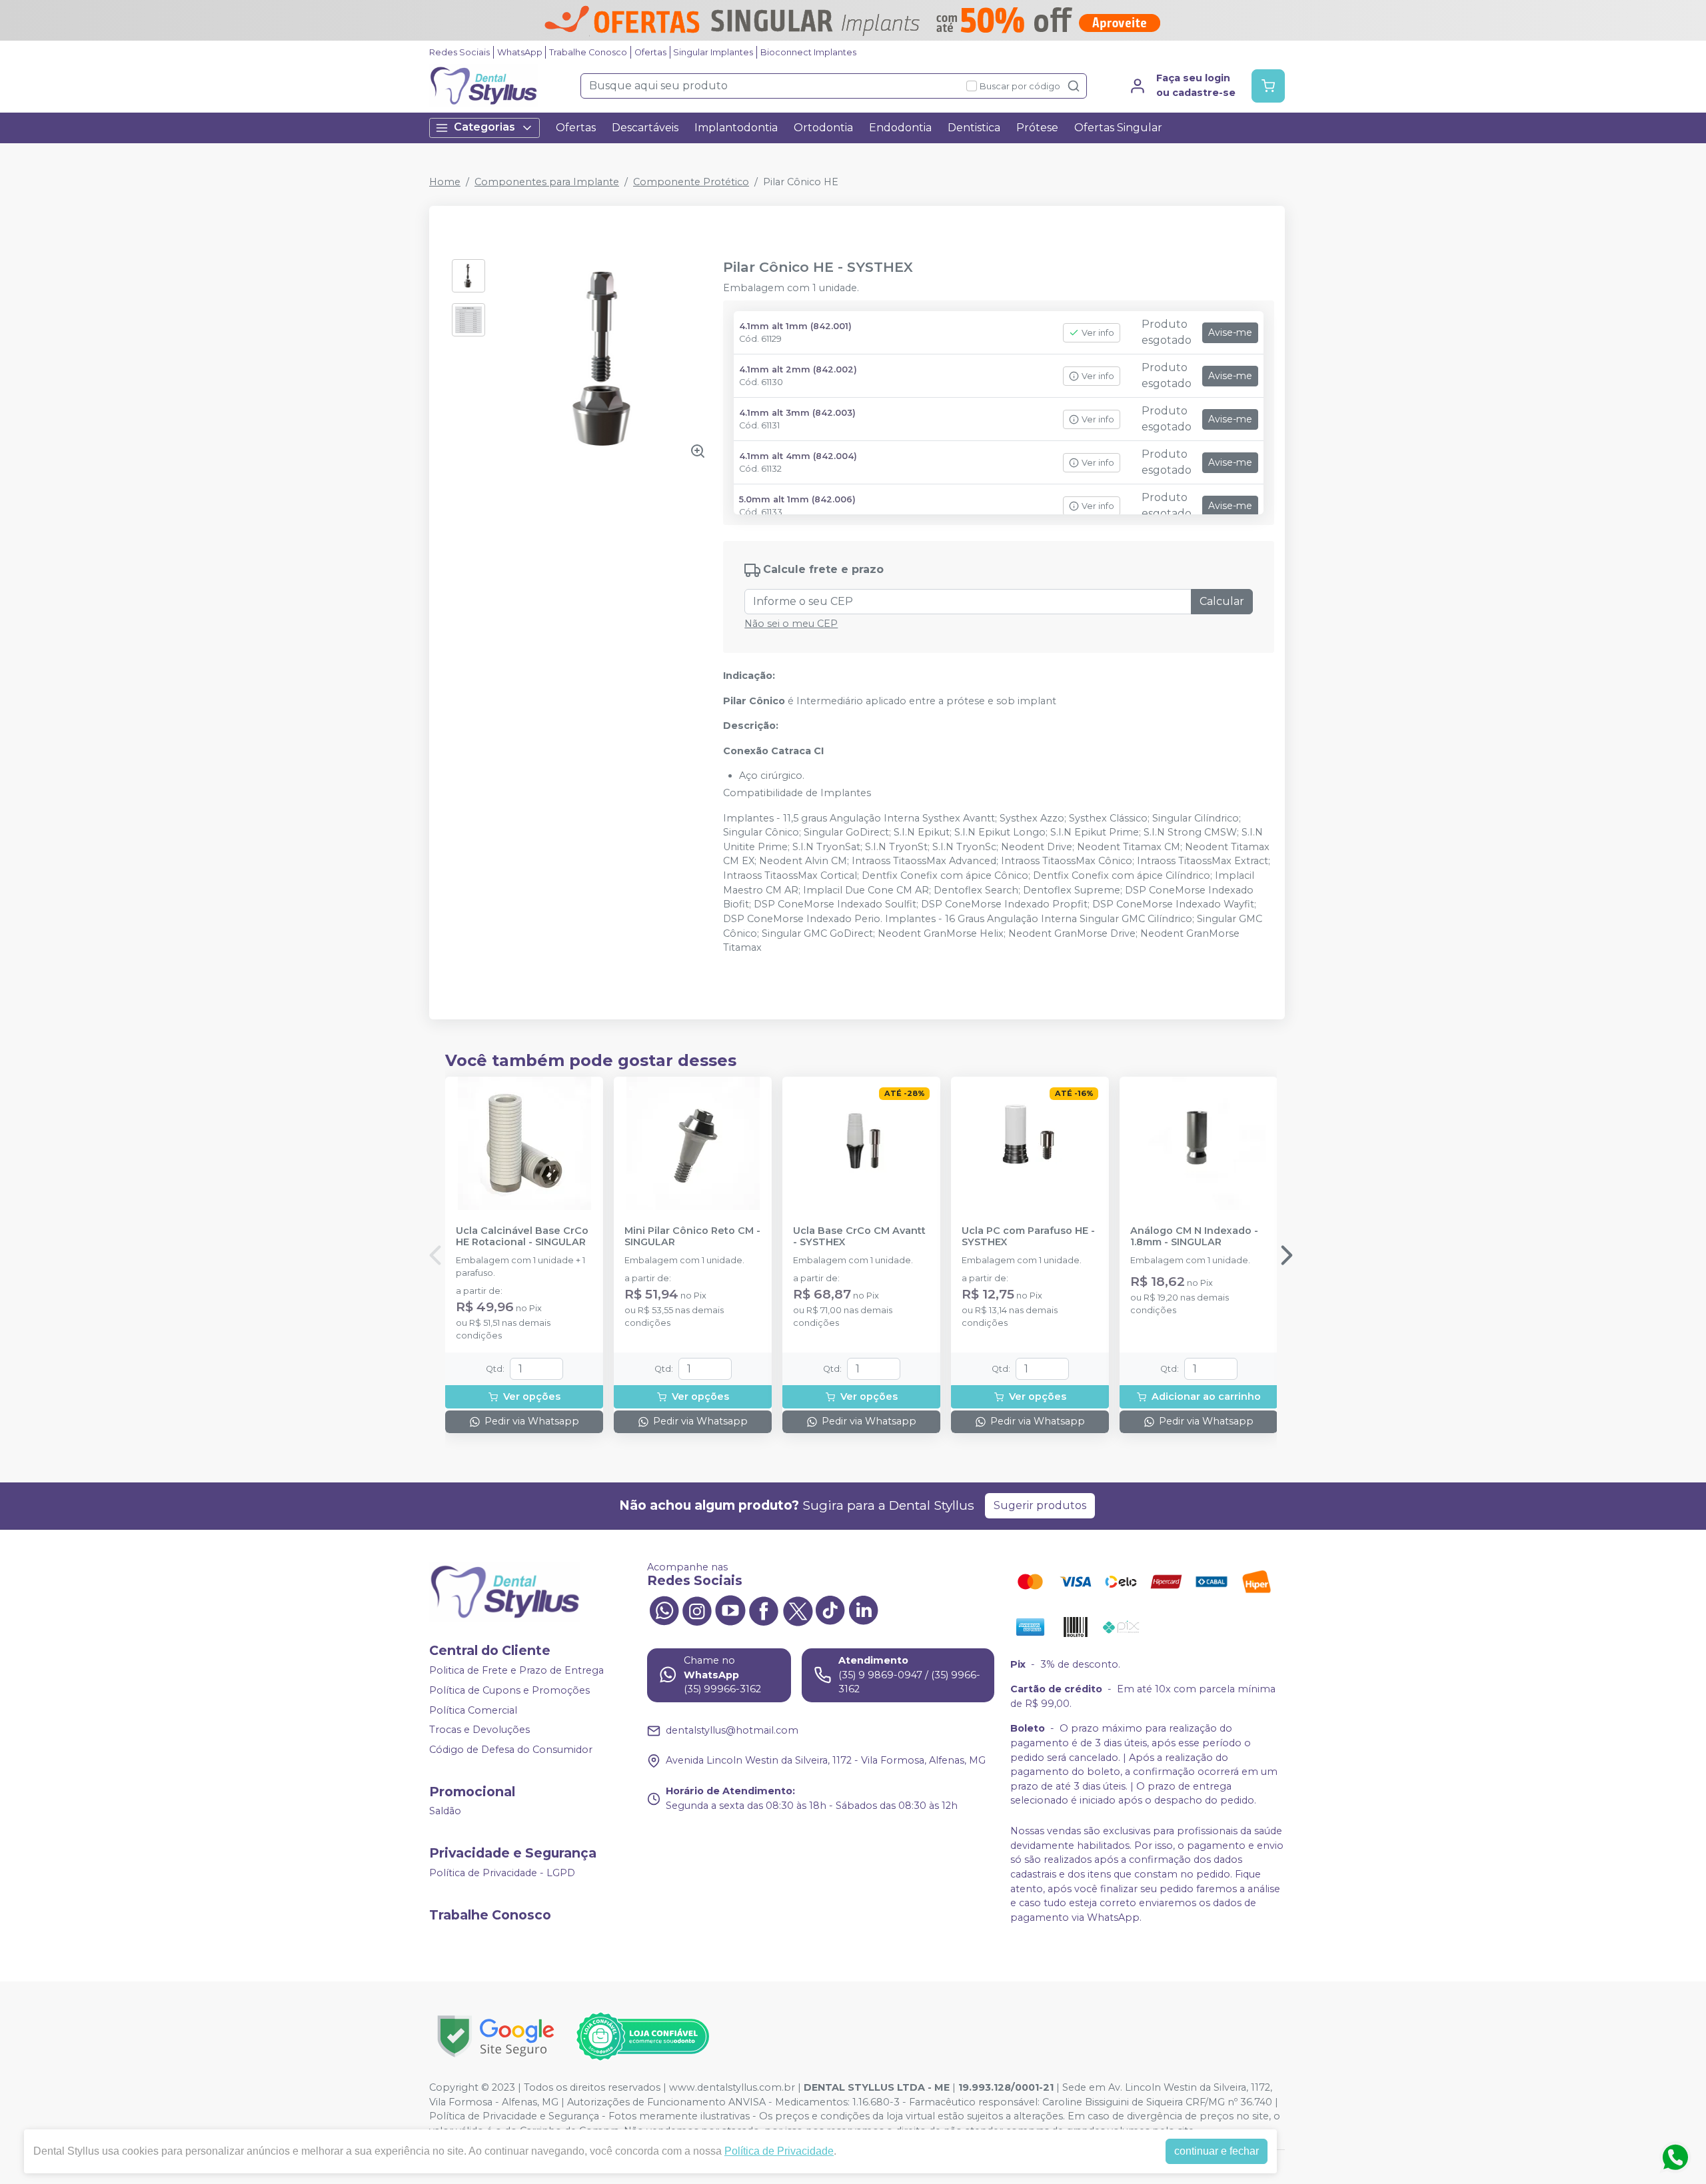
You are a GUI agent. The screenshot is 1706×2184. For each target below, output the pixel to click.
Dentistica (974, 128)
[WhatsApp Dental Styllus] (664, 1610)
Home (445, 182)
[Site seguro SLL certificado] (496, 2036)
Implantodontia (736, 128)
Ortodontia (823, 128)
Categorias (484, 127)
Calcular (1222, 601)
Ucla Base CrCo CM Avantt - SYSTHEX (859, 1237)
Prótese (1037, 128)
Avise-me (1230, 332)
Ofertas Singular (1118, 128)
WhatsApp (520, 52)
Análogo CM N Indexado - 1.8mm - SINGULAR (1194, 1237)
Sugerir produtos (1040, 1505)
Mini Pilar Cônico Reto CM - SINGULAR (692, 1237)
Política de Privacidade (779, 2151)
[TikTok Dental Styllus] (830, 1610)
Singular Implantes (713, 52)
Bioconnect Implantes (808, 52)
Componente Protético (691, 182)
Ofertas (650, 52)
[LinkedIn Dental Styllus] (864, 1610)
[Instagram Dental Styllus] (697, 1610)
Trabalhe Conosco (588, 52)
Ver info (1098, 333)
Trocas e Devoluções (479, 1730)
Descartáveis (645, 128)
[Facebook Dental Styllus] (764, 1610)
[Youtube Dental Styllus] (730, 1610)
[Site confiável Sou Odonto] (642, 2037)
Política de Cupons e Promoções (509, 1690)
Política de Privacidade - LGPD (502, 1873)
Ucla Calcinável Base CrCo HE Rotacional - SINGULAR (522, 1237)
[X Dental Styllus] (797, 1610)
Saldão (445, 1812)
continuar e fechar (1217, 2151)
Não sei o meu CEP (791, 624)
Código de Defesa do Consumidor (511, 1750)
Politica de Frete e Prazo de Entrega (516, 1671)
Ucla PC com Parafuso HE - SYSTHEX (1028, 1237)
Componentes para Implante (547, 182)
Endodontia (900, 128)
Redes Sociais (459, 52)
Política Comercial (473, 1710)
